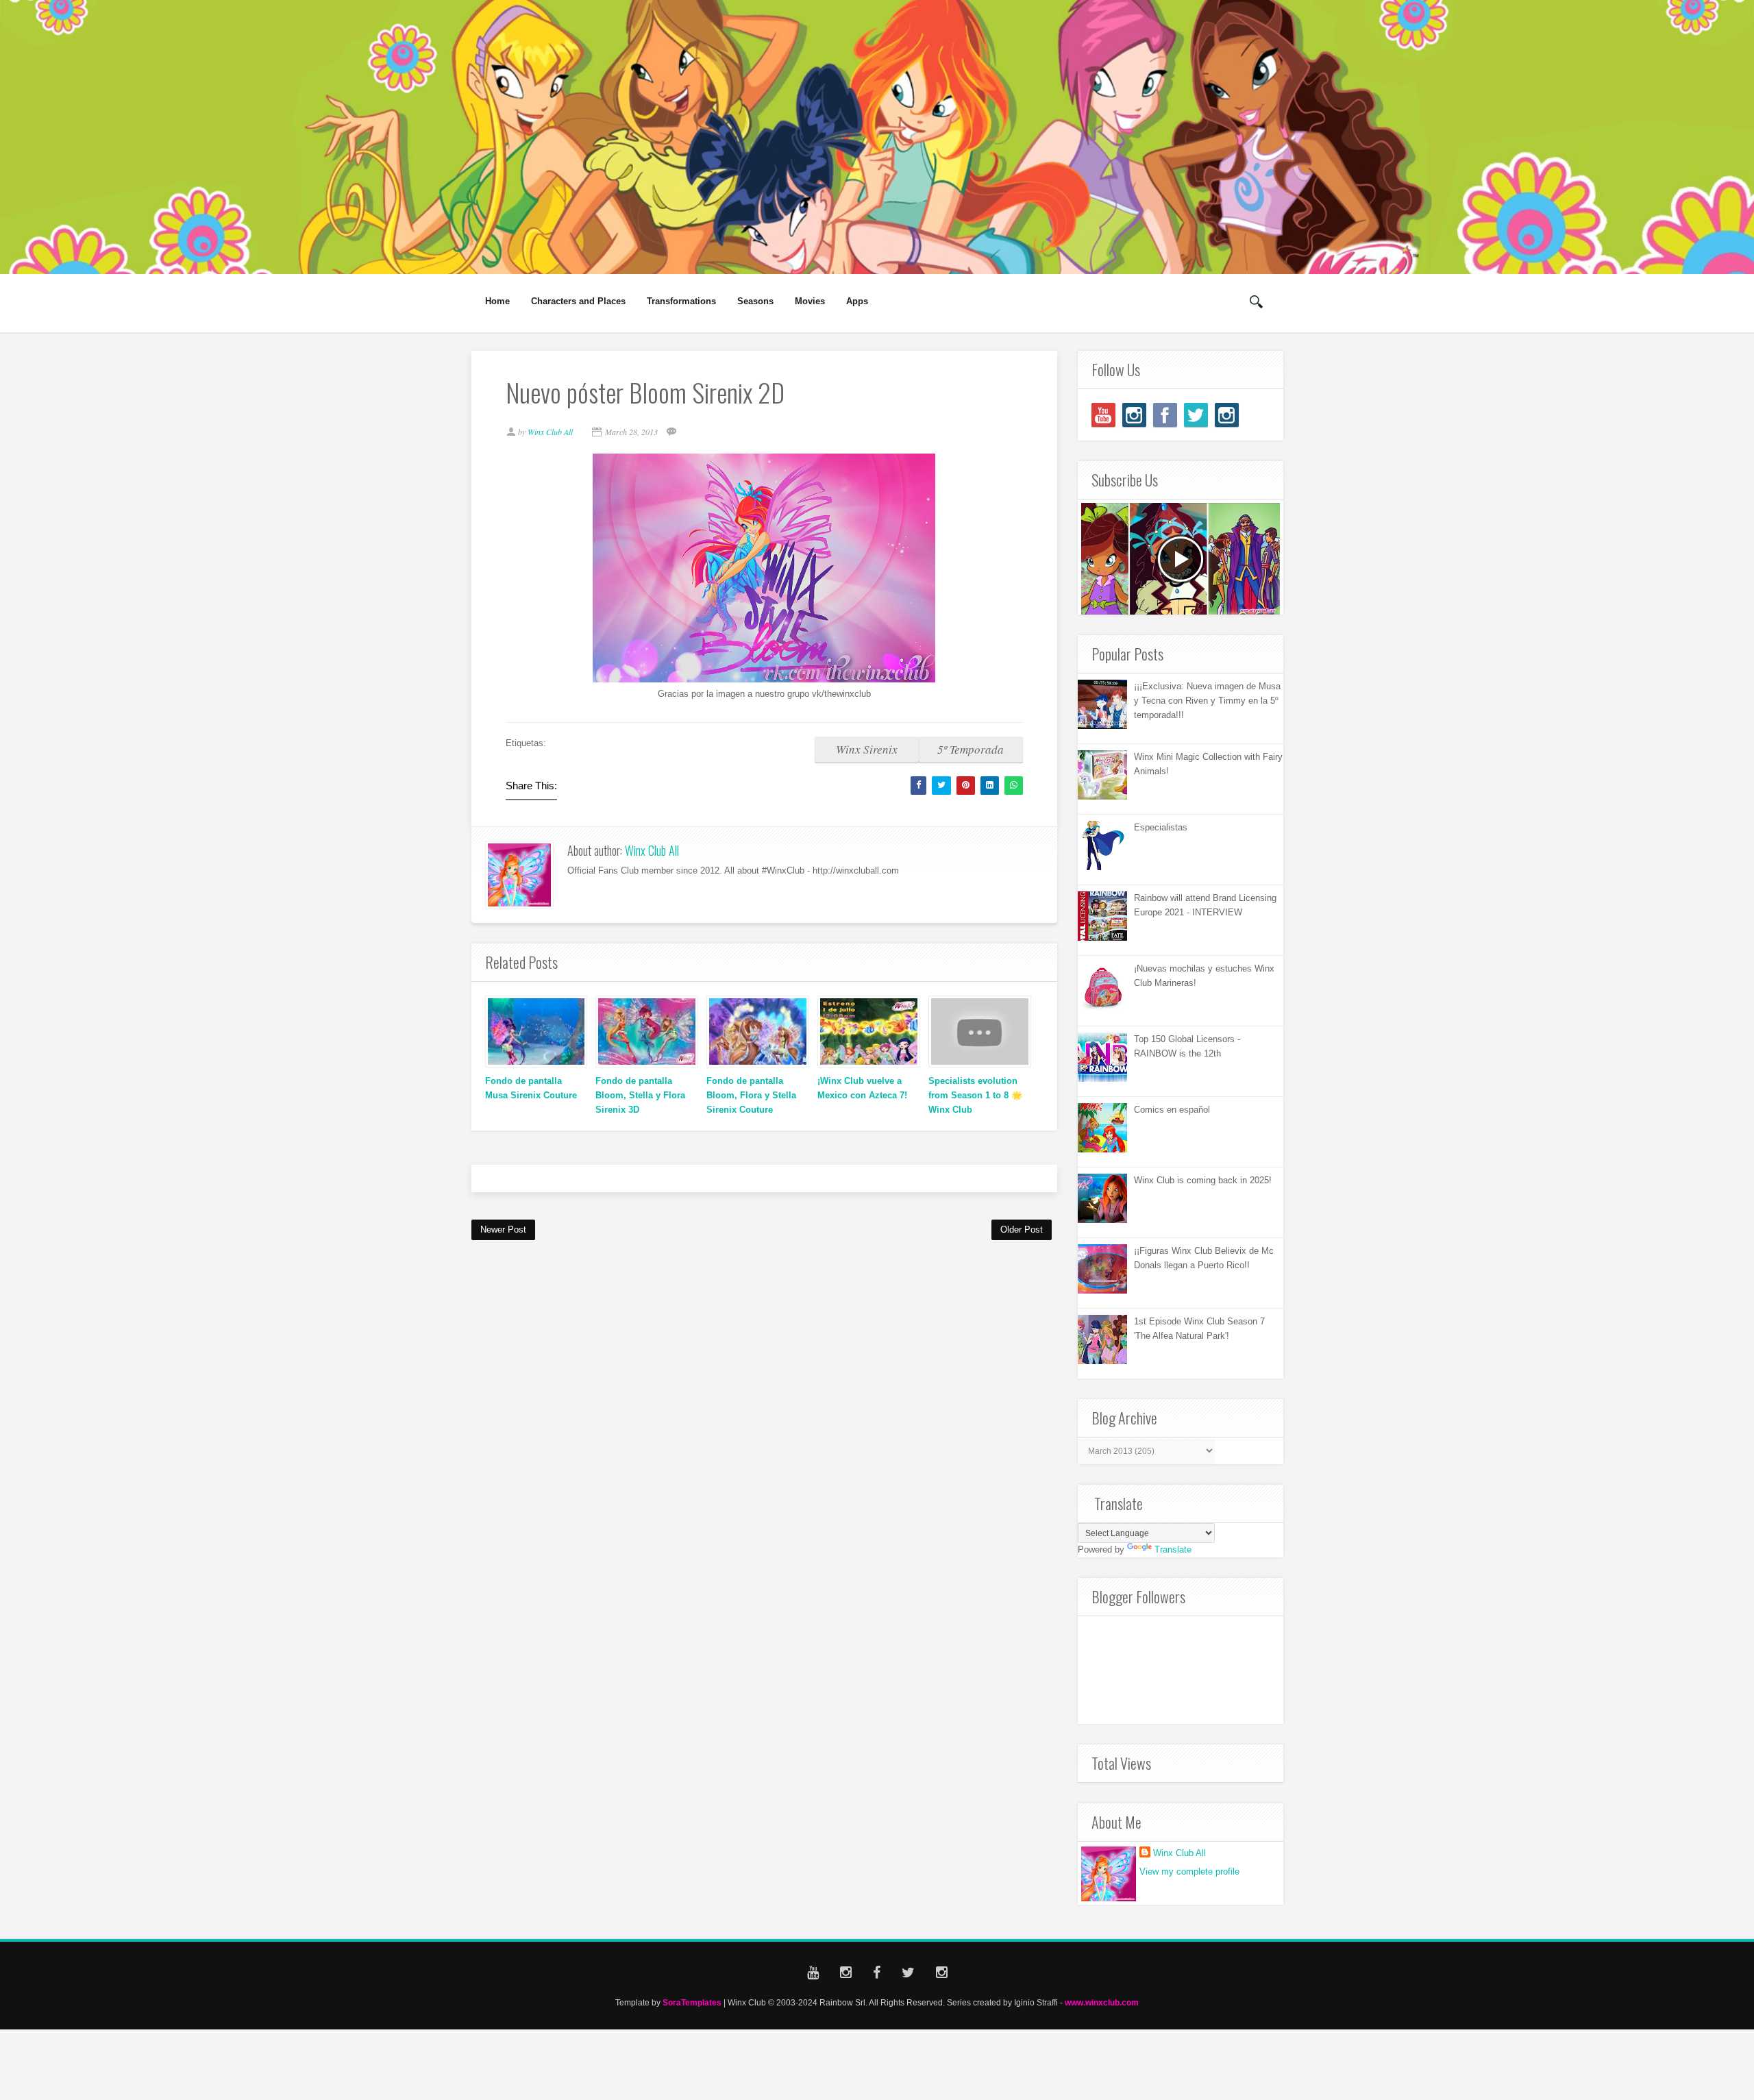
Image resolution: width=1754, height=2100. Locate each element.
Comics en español (1172, 1110)
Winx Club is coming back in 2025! (1203, 1180)
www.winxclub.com (1102, 2002)
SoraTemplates (692, 2002)
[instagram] (1134, 415)
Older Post (1022, 1230)
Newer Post (503, 1230)
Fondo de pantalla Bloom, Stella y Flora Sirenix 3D (640, 1095)
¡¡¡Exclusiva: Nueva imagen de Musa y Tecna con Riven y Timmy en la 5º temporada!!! (1207, 701)
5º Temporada (971, 749)
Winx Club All (652, 850)
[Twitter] (1196, 415)
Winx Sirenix (867, 749)
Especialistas (1161, 827)
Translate (1173, 1549)
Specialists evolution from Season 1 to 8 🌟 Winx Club (975, 1095)
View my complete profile (1189, 1872)
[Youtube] (1103, 415)
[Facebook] (1165, 415)
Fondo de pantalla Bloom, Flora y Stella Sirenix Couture (751, 1095)
